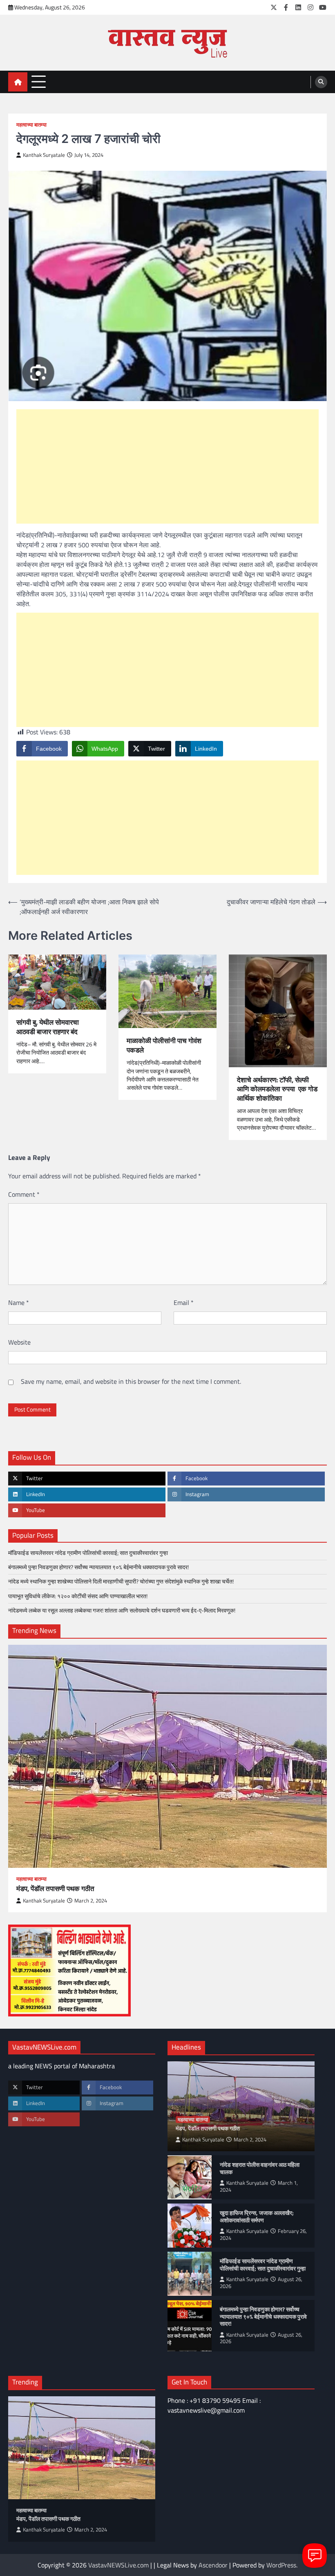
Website (19, 1342)
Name (19, 1302)
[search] (321, 82)
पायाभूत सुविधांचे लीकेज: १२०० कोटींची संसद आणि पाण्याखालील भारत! (78, 1596)
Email (184, 1302)
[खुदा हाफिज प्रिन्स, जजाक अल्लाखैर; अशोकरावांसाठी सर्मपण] (190, 2226)
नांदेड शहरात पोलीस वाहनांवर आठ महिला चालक (260, 2169)
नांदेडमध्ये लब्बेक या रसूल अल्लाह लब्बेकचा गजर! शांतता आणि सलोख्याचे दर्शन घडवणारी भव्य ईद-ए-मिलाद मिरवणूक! (122, 1610)
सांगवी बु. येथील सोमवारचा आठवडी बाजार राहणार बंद (48, 1027)
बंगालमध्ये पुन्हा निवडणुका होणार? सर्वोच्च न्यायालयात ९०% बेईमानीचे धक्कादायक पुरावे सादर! (98, 1567)
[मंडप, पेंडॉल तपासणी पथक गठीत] (167, 1756)
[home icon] (18, 82)
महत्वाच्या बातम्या (31, 125)
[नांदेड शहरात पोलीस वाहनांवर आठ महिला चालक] (190, 2177)
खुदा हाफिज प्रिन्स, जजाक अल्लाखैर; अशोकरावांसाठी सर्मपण (257, 2217)
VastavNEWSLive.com (118, 2565)
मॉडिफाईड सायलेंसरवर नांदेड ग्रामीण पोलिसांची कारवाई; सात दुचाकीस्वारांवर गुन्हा (88, 1553)
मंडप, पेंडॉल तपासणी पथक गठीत (55, 1889)
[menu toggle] (39, 81)
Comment (24, 1194)
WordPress (281, 2565)
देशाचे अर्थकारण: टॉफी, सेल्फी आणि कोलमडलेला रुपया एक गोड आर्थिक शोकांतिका (277, 1089)
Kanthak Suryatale (44, 155)
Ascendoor (213, 2565)
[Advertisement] (167, 466)
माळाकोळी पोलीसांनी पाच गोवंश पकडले (164, 1045)
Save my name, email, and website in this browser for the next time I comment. (131, 1381)
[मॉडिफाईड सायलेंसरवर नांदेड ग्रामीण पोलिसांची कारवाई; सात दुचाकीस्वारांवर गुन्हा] (190, 2274)
